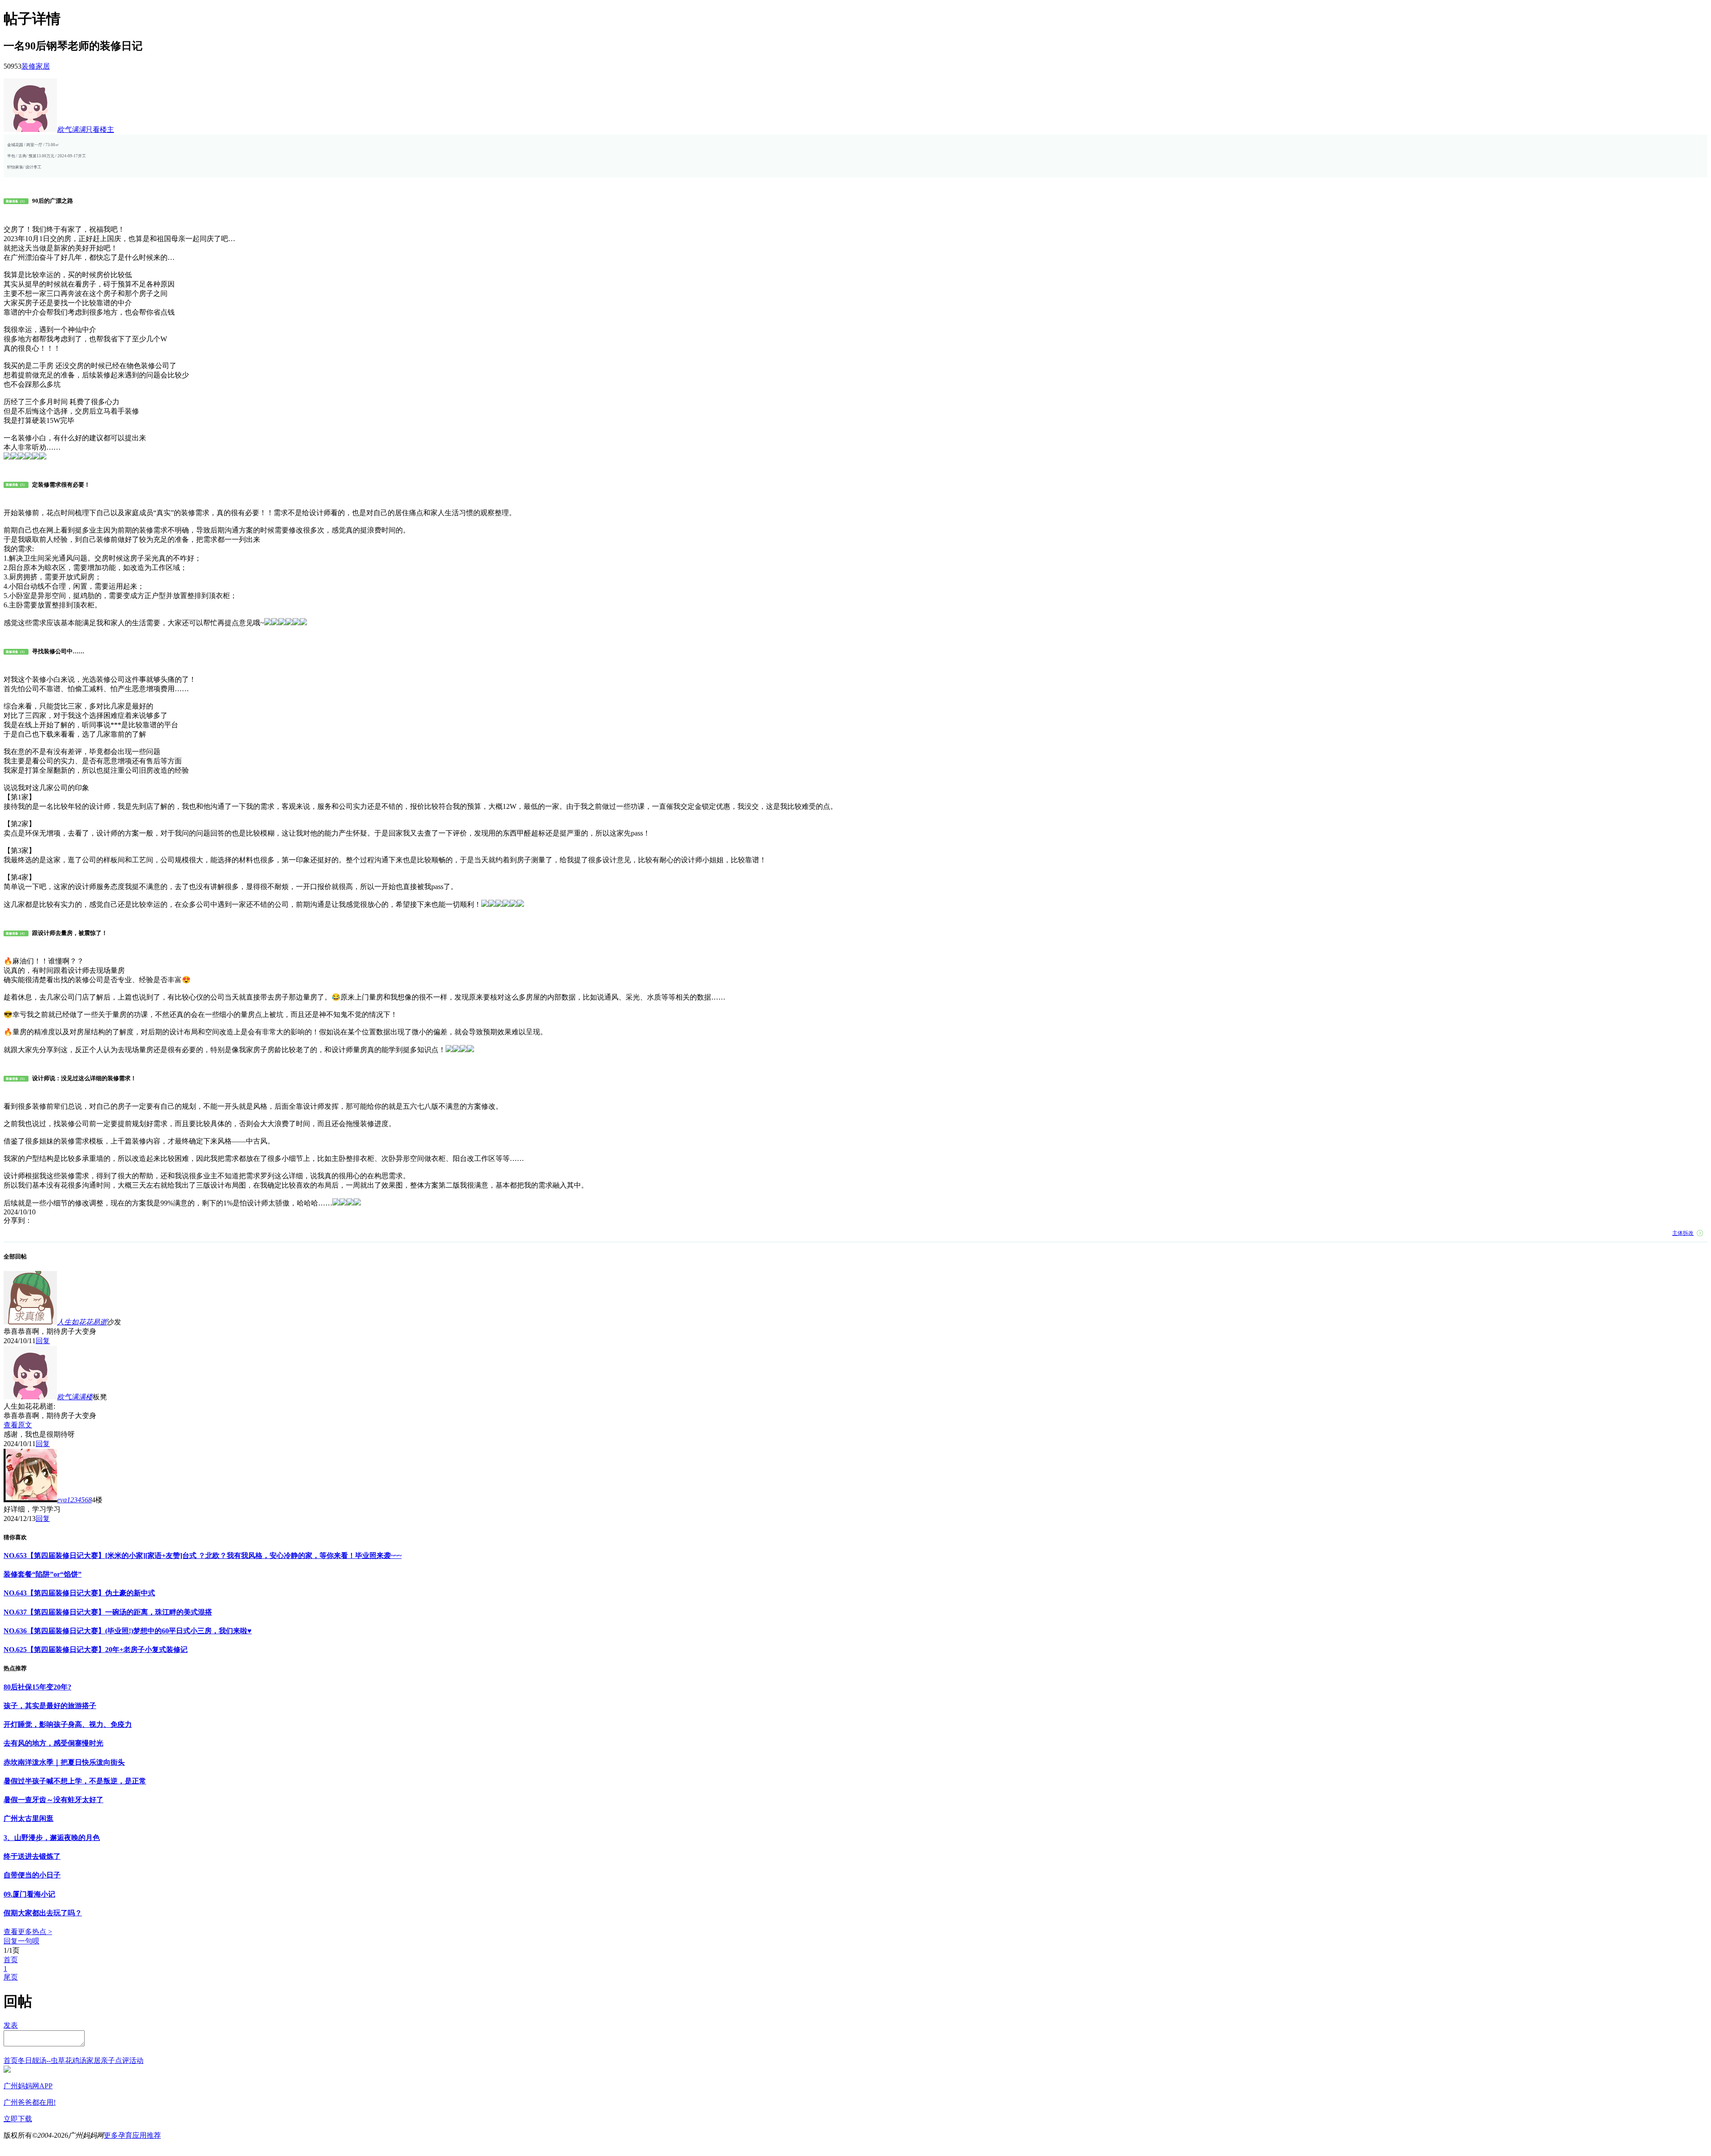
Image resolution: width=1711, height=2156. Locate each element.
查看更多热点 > (28, 1932)
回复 (43, 1341)
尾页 (11, 1977)
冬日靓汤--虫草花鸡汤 (52, 2060)
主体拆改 (1683, 1233)
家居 (94, 2060)
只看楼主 (100, 129)
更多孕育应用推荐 (132, 2135)
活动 (136, 2060)
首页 (11, 1960)
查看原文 (18, 1425)
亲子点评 (115, 2060)
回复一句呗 (21, 1941)
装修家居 (36, 66)
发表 (11, 2025)
